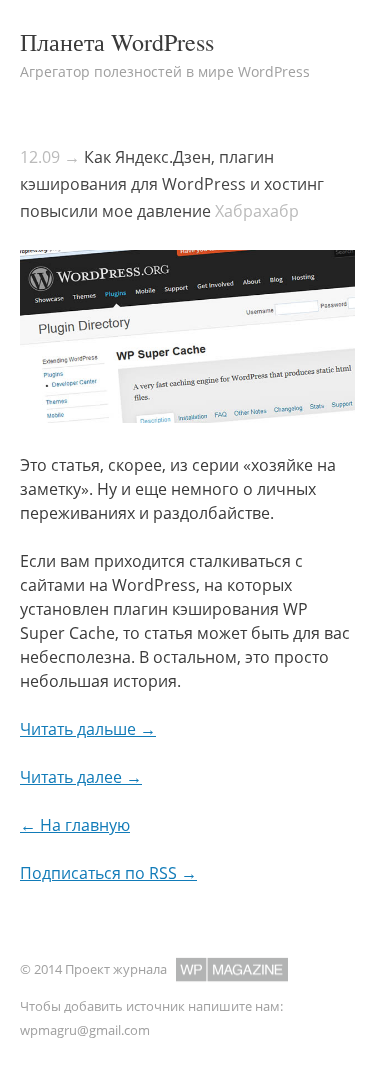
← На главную (75, 825)
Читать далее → (81, 777)
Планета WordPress (117, 42)
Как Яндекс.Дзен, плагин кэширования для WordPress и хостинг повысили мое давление (172, 184)
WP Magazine (232, 969)
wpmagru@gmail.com (85, 1030)
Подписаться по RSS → (108, 873)
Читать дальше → (88, 729)
